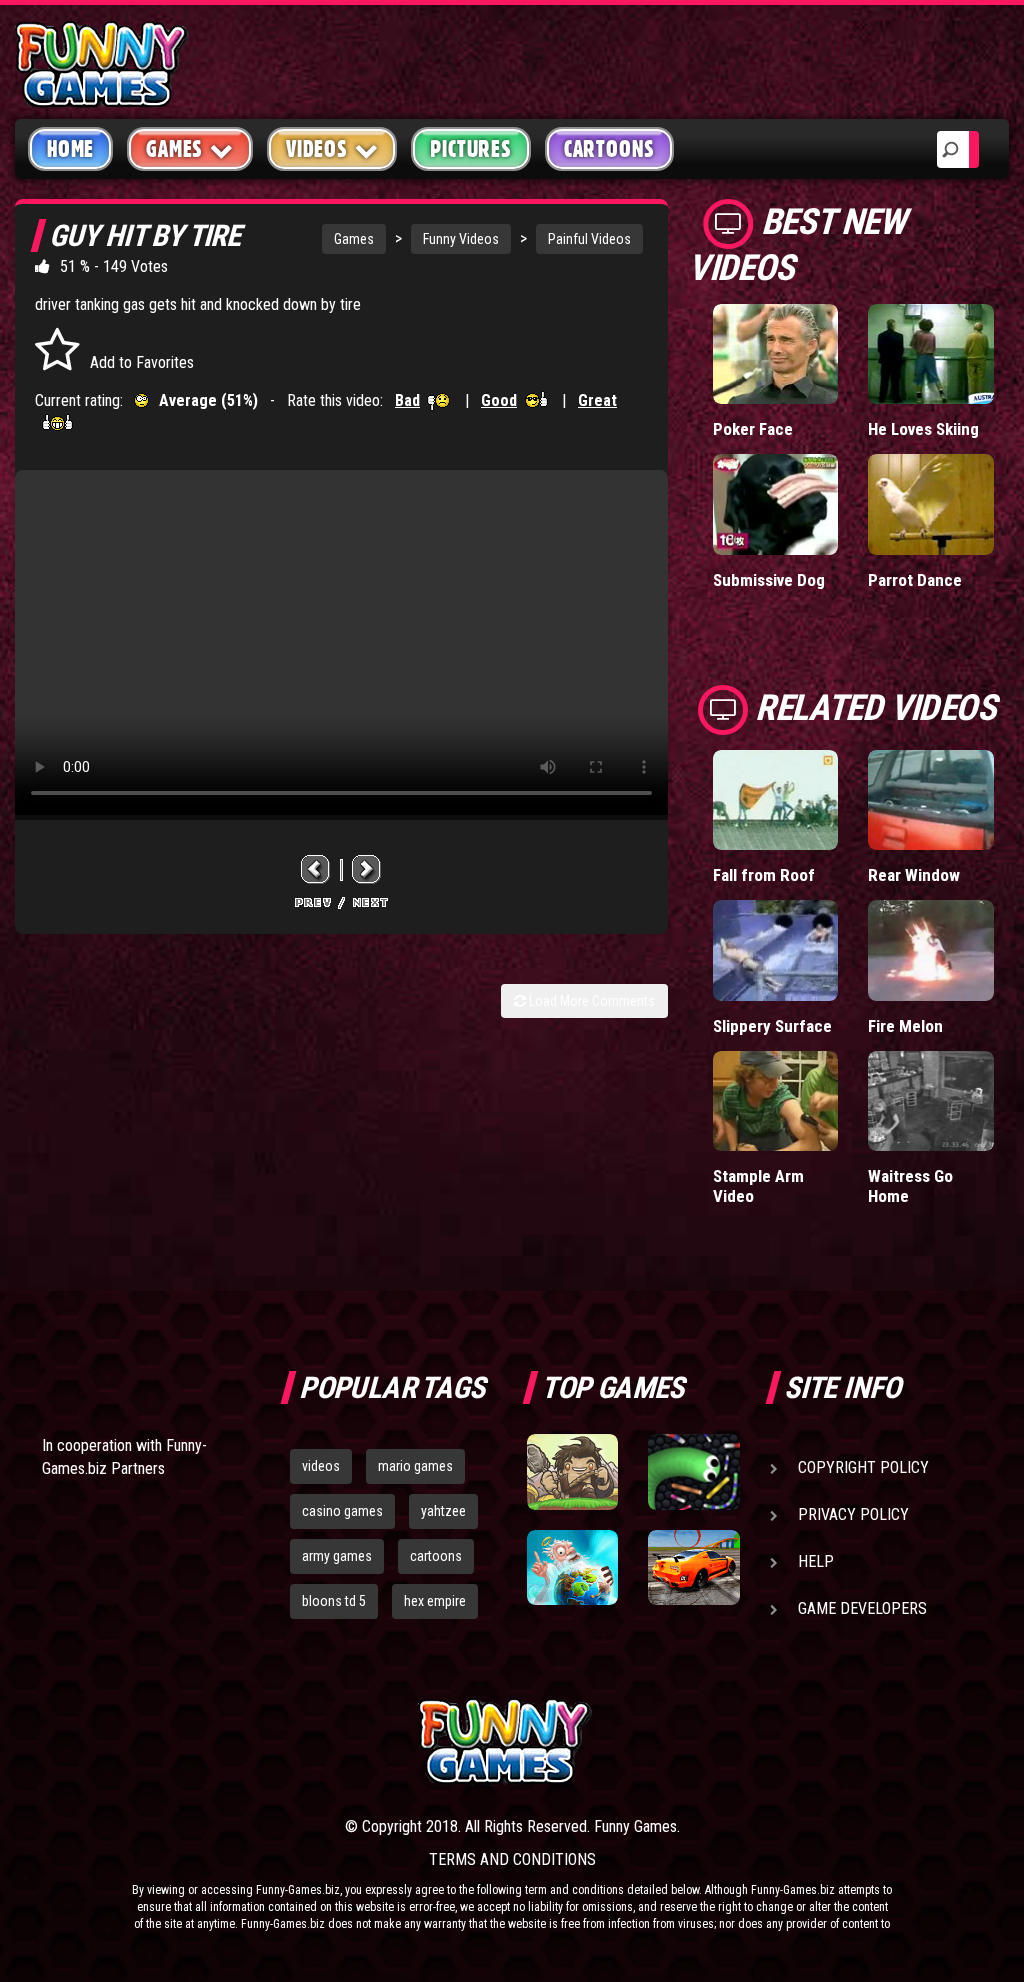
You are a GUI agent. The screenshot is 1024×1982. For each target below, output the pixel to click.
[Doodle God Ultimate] (572, 1567)
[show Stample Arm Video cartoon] (776, 1101)
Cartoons (609, 149)
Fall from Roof (764, 875)
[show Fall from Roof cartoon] (776, 800)
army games (337, 1556)
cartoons (436, 1556)
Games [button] (174, 149)
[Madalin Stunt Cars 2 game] (693, 1567)
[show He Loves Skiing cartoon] (931, 354)
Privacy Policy (853, 1514)
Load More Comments (590, 1001)
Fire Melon (905, 1026)
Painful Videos (589, 239)
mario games (415, 1466)
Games (354, 239)
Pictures (470, 149)
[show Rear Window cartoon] (931, 800)
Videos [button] (317, 149)
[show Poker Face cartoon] (776, 354)
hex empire (435, 1601)
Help (816, 1561)
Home (70, 149)
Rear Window (914, 875)
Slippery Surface (772, 1026)
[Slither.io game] (693, 1471)
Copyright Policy (863, 1467)
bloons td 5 (334, 1601)
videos (321, 1466)
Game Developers (862, 1608)
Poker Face (753, 429)
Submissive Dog (769, 580)
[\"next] (367, 869)
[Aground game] (572, 1471)
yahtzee (443, 1511)
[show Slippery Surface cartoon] (776, 950)
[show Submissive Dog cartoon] (776, 504)
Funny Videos (461, 239)
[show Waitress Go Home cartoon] (931, 1101)
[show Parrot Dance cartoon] (931, 504)
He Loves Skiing (923, 429)
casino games (342, 1511)
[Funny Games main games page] (700, 1741)
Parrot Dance (915, 580)
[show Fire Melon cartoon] (931, 950)
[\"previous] (316, 869)
